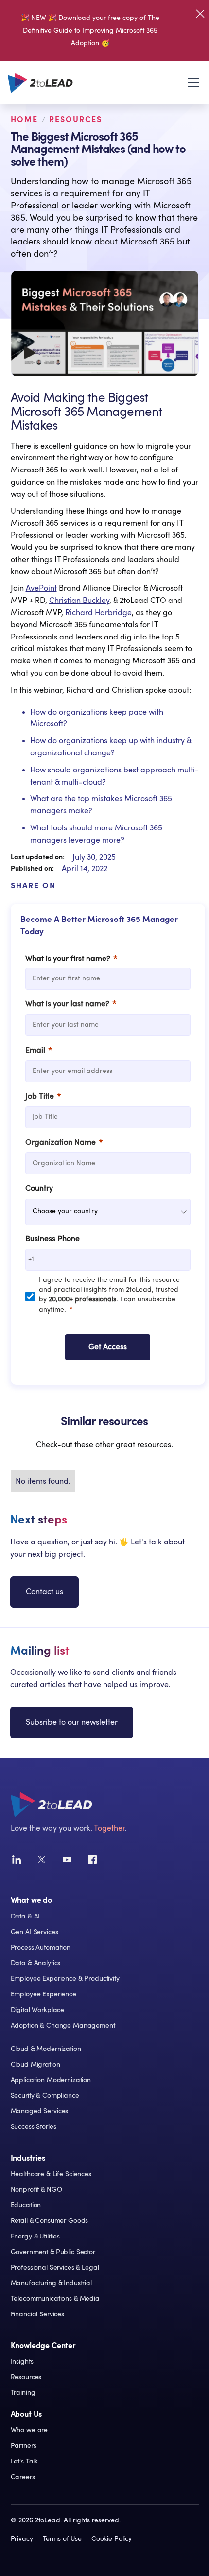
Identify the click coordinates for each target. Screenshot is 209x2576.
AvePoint (41, 588)
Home (24, 120)
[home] (40, 83)
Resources (76, 120)
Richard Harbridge (98, 613)
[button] (192, 83)
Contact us (44, 1592)
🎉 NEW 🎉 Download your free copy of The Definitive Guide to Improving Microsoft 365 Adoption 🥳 (90, 31)
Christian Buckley (79, 601)
